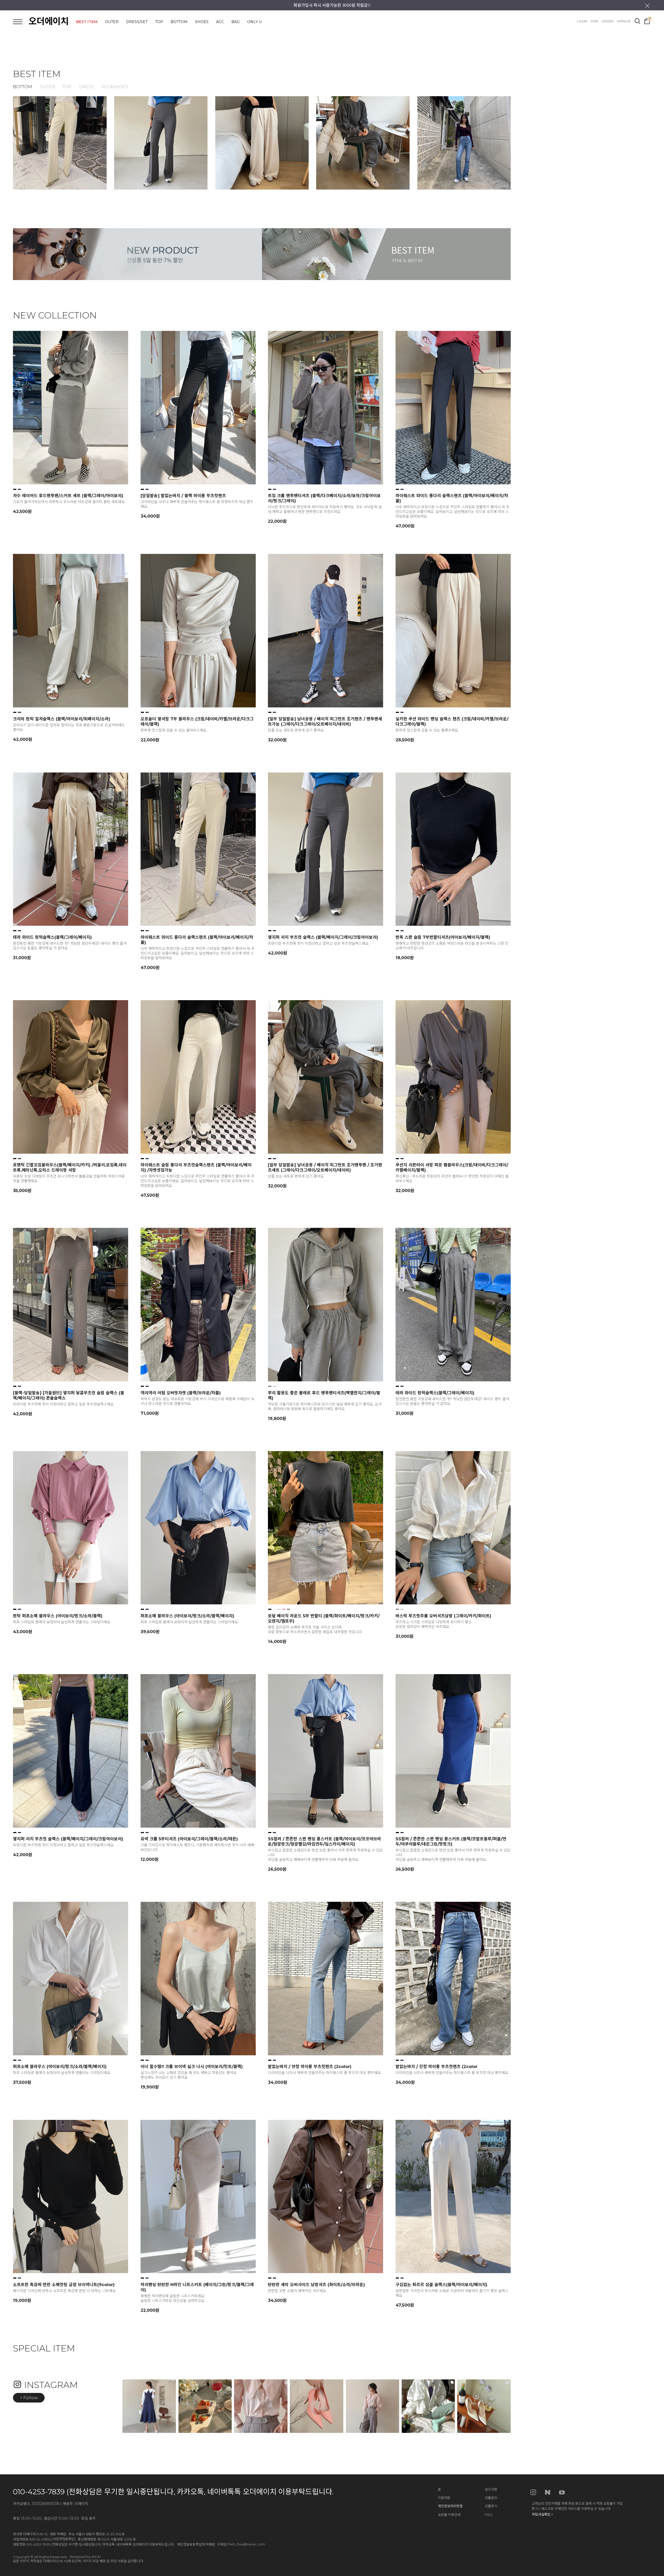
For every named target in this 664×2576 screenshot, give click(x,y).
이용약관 (444, 2498)
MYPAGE (624, 21)
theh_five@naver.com (246, 2544)
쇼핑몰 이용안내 (449, 2515)
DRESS (87, 87)
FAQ (489, 2515)
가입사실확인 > (542, 2514)
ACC (220, 22)
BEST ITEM (87, 22)
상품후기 (491, 2506)
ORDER (608, 21)
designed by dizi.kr (85, 2557)
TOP (159, 22)
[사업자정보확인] (64, 2539)
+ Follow (29, 2398)
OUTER (112, 22)
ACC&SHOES (115, 87)
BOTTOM (179, 22)
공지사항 (491, 2489)
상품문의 (491, 2498)
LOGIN (582, 21)
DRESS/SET (137, 22)
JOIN (594, 21)
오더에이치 (49, 21)
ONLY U (254, 22)
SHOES (202, 22)
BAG (236, 22)
